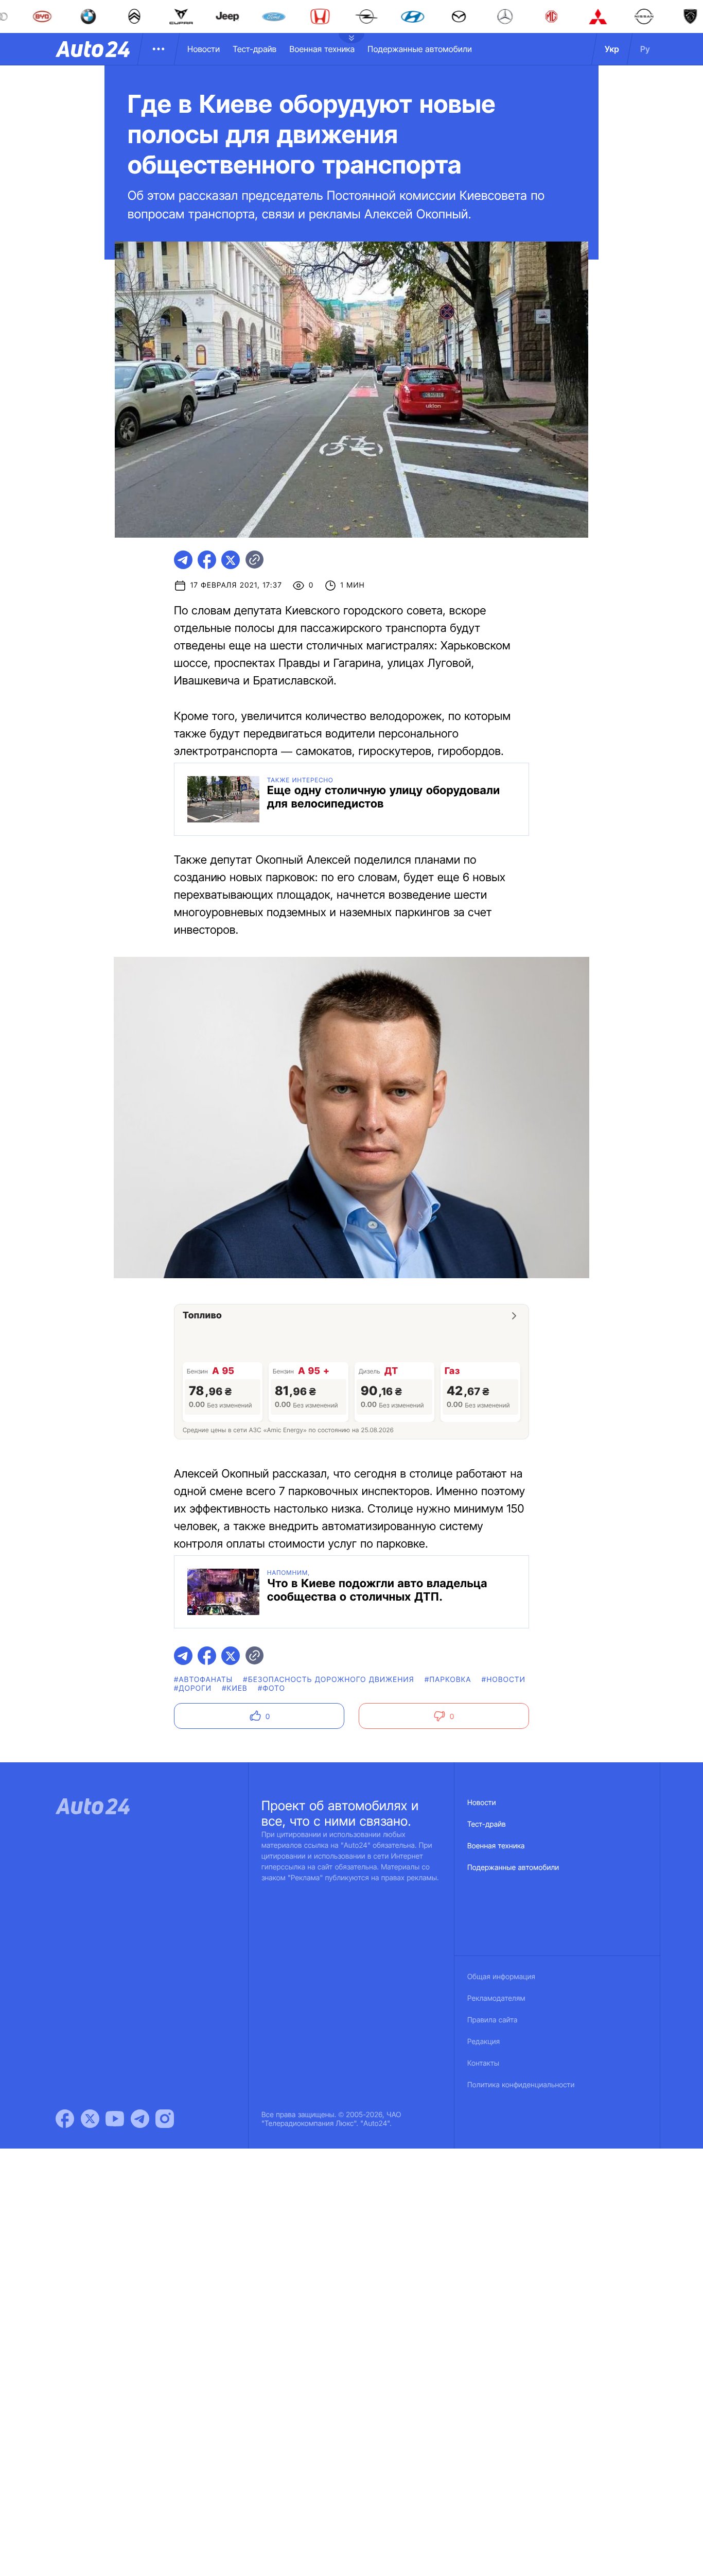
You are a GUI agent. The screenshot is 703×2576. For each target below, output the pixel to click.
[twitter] (231, 560)
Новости (204, 49)
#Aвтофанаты (203, 1680)
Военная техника (322, 49)
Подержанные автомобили (420, 49)
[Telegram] (140, 2119)
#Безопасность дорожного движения (329, 1680)
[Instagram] (165, 2119)
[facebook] (207, 560)
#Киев (235, 1688)
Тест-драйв (254, 49)
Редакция (484, 2042)
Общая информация (501, 1977)
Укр (612, 49)
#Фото (271, 1688)
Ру (645, 49)
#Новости (504, 1680)
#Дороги (193, 1688)
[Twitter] (90, 2119)
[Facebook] (65, 2119)
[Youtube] (115, 2119)
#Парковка (448, 1680)
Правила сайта (493, 2020)
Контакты (483, 2063)
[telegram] (183, 560)
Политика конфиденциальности (521, 2085)
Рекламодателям (496, 1998)
